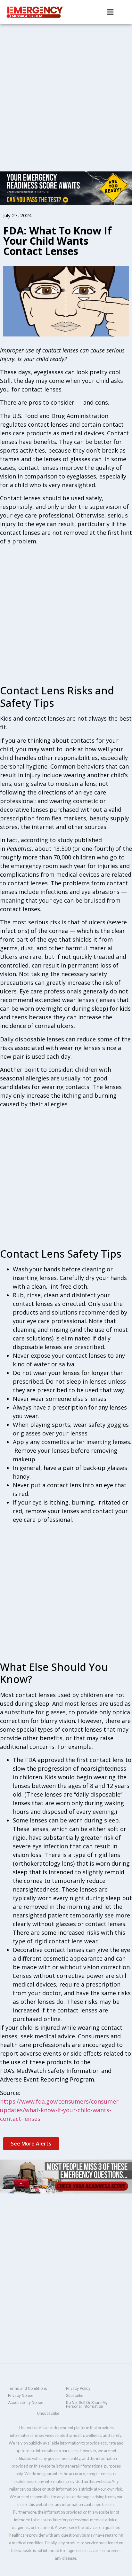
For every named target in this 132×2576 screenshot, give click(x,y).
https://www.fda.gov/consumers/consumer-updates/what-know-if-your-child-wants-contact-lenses (60, 2110)
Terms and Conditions (28, 2389)
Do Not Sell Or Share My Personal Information (87, 2405)
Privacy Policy (78, 2389)
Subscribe (75, 2396)
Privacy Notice (21, 2396)
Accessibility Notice (26, 2403)
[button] (110, 12)
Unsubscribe (48, 2414)
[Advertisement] (66, 93)
